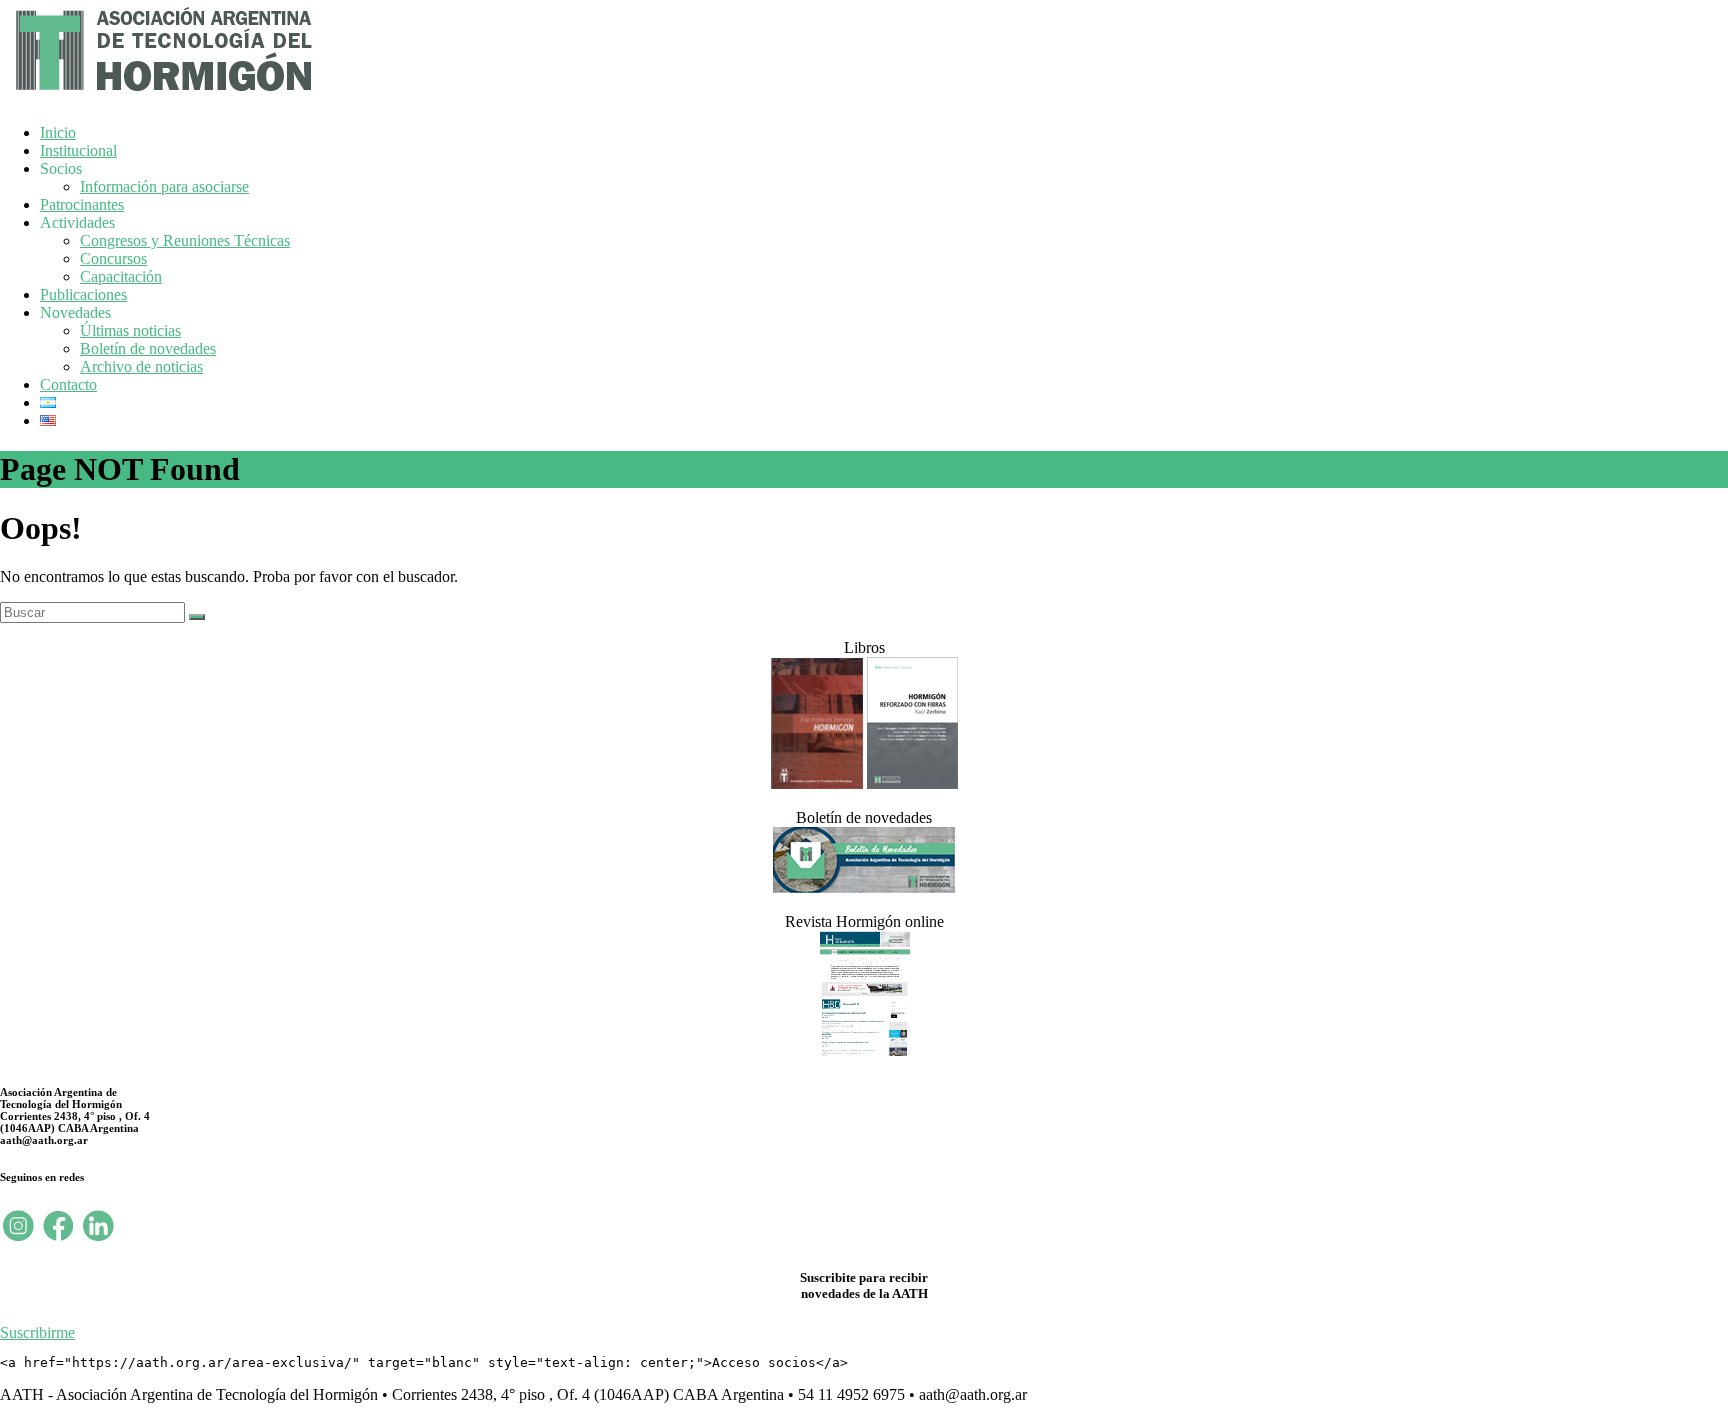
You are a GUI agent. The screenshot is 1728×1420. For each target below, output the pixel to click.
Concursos (113, 258)
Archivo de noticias (141, 366)
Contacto (68, 384)
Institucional (78, 150)
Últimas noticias (130, 330)
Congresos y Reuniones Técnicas (185, 240)
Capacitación (121, 276)
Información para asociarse (164, 186)
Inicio (58, 132)
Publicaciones (83, 294)
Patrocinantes (82, 204)
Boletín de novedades (148, 348)
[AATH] (161, 95)
